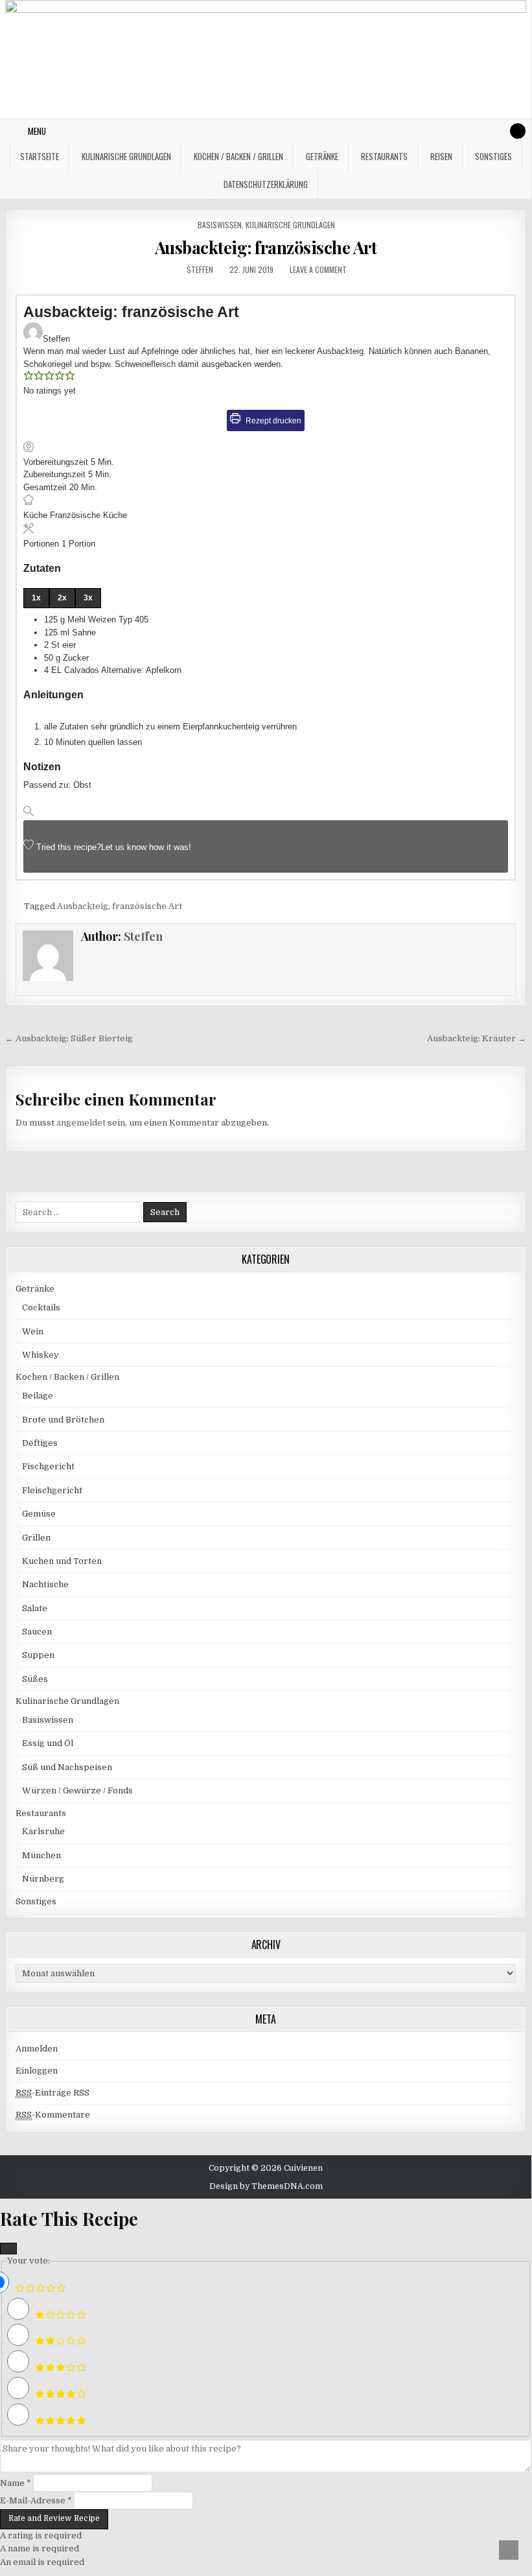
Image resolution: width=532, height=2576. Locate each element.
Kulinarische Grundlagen (126, 156)
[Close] (8, 2249)
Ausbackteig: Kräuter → (477, 1038)
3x (88, 598)
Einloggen (37, 2071)
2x (62, 598)
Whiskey (40, 1355)
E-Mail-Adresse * (36, 2500)
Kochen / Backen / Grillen (238, 156)
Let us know (124, 847)
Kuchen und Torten (62, 1561)
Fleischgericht (52, 1490)
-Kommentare (53, 2115)
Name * (16, 2483)
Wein (33, 1331)
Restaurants (384, 156)
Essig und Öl (48, 1743)
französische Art (147, 906)
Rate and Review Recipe (54, 2518)
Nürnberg (43, 1879)
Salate (35, 1608)
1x (36, 598)
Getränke (322, 156)
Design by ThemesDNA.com (266, 2186)
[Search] (518, 131)
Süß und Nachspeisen (67, 1767)
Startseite (40, 156)
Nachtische (45, 1584)
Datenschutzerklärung (266, 184)
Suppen (38, 1655)
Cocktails (41, 1307)
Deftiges (40, 1443)
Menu (37, 131)
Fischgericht (48, 1466)
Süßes (35, 1679)
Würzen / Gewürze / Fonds (77, 1790)
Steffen (200, 269)
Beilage (38, 1396)
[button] (29, 378)
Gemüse (39, 1514)
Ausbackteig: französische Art (266, 247)
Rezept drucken (272, 420)
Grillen (36, 1538)
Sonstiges (493, 156)
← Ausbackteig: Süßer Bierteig (69, 1038)
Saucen (37, 1632)
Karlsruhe (43, 1831)
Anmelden (37, 2049)
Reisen (441, 156)
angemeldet (81, 1123)
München (41, 1855)
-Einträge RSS (52, 2093)
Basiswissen (220, 225)
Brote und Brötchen (63, 1420)
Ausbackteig (83, 906)
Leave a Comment (318, 269)
